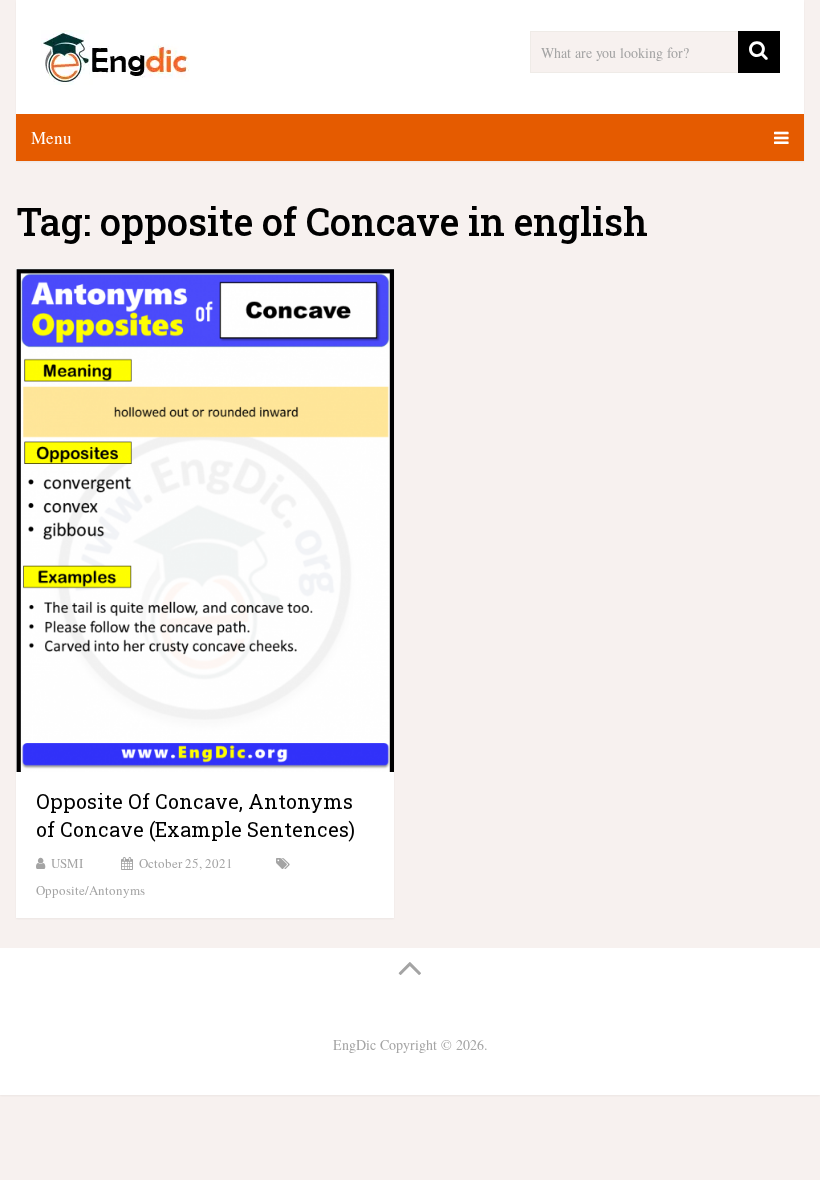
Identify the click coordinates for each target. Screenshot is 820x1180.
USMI (67, 863)
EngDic (354, 1044)
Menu (51, 137)
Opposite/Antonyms (90, 890)
